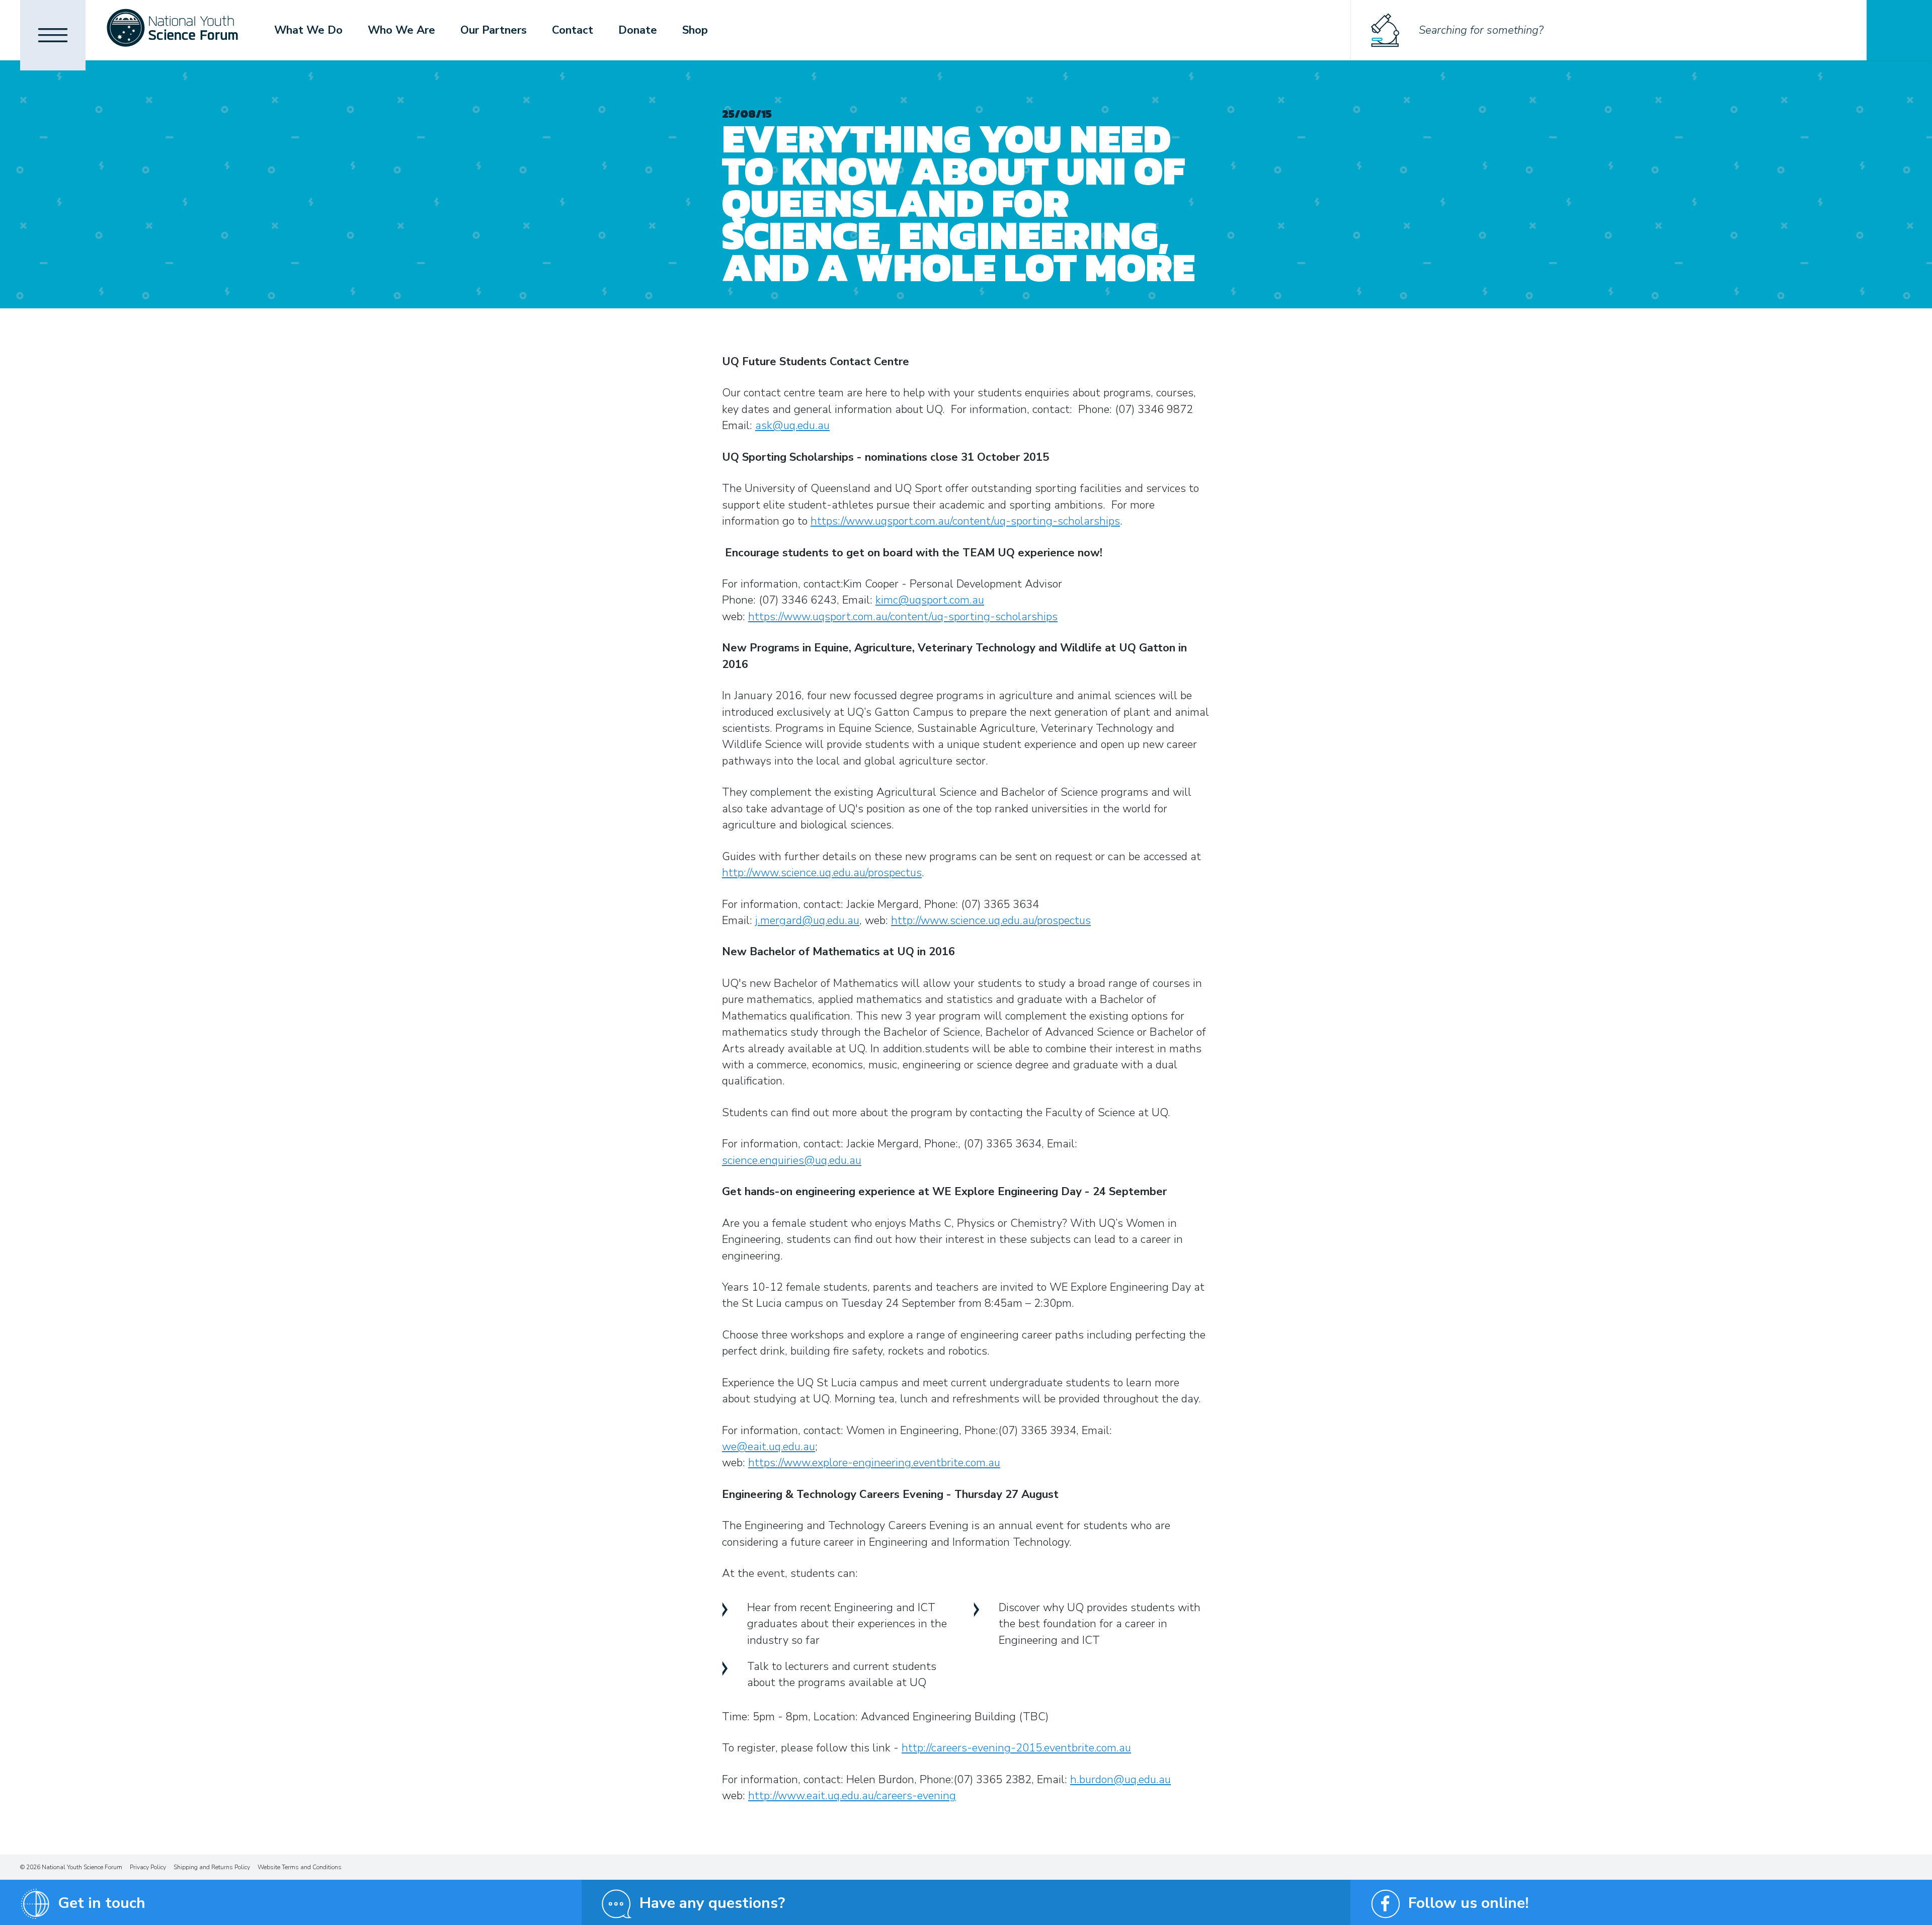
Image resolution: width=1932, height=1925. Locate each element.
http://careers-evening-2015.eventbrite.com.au (1016, 1748)
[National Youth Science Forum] (172, 30)
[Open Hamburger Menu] (53, 35)
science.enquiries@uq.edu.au (792, 1160)
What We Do (308, 30)
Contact (573, 30)
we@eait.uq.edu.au (769, 1447)
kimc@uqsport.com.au (930, 600)
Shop (695, 30)
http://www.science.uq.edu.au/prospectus (822, 873)
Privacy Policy (148, 1867)
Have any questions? (712, 1903)
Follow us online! (1468, 1903)
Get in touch (102, 1903)
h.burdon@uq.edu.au (1120, 1780)
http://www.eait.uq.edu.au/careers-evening (852, 1796)
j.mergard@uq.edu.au (807, 920)
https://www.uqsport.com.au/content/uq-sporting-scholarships (965, 521)
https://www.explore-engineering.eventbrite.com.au (874, 1463)
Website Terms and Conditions (300, 1867)
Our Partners (494, 30)
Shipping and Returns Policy (212, 1867)
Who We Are (401, 30)
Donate (638, 30)
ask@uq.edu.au (792, 426)
